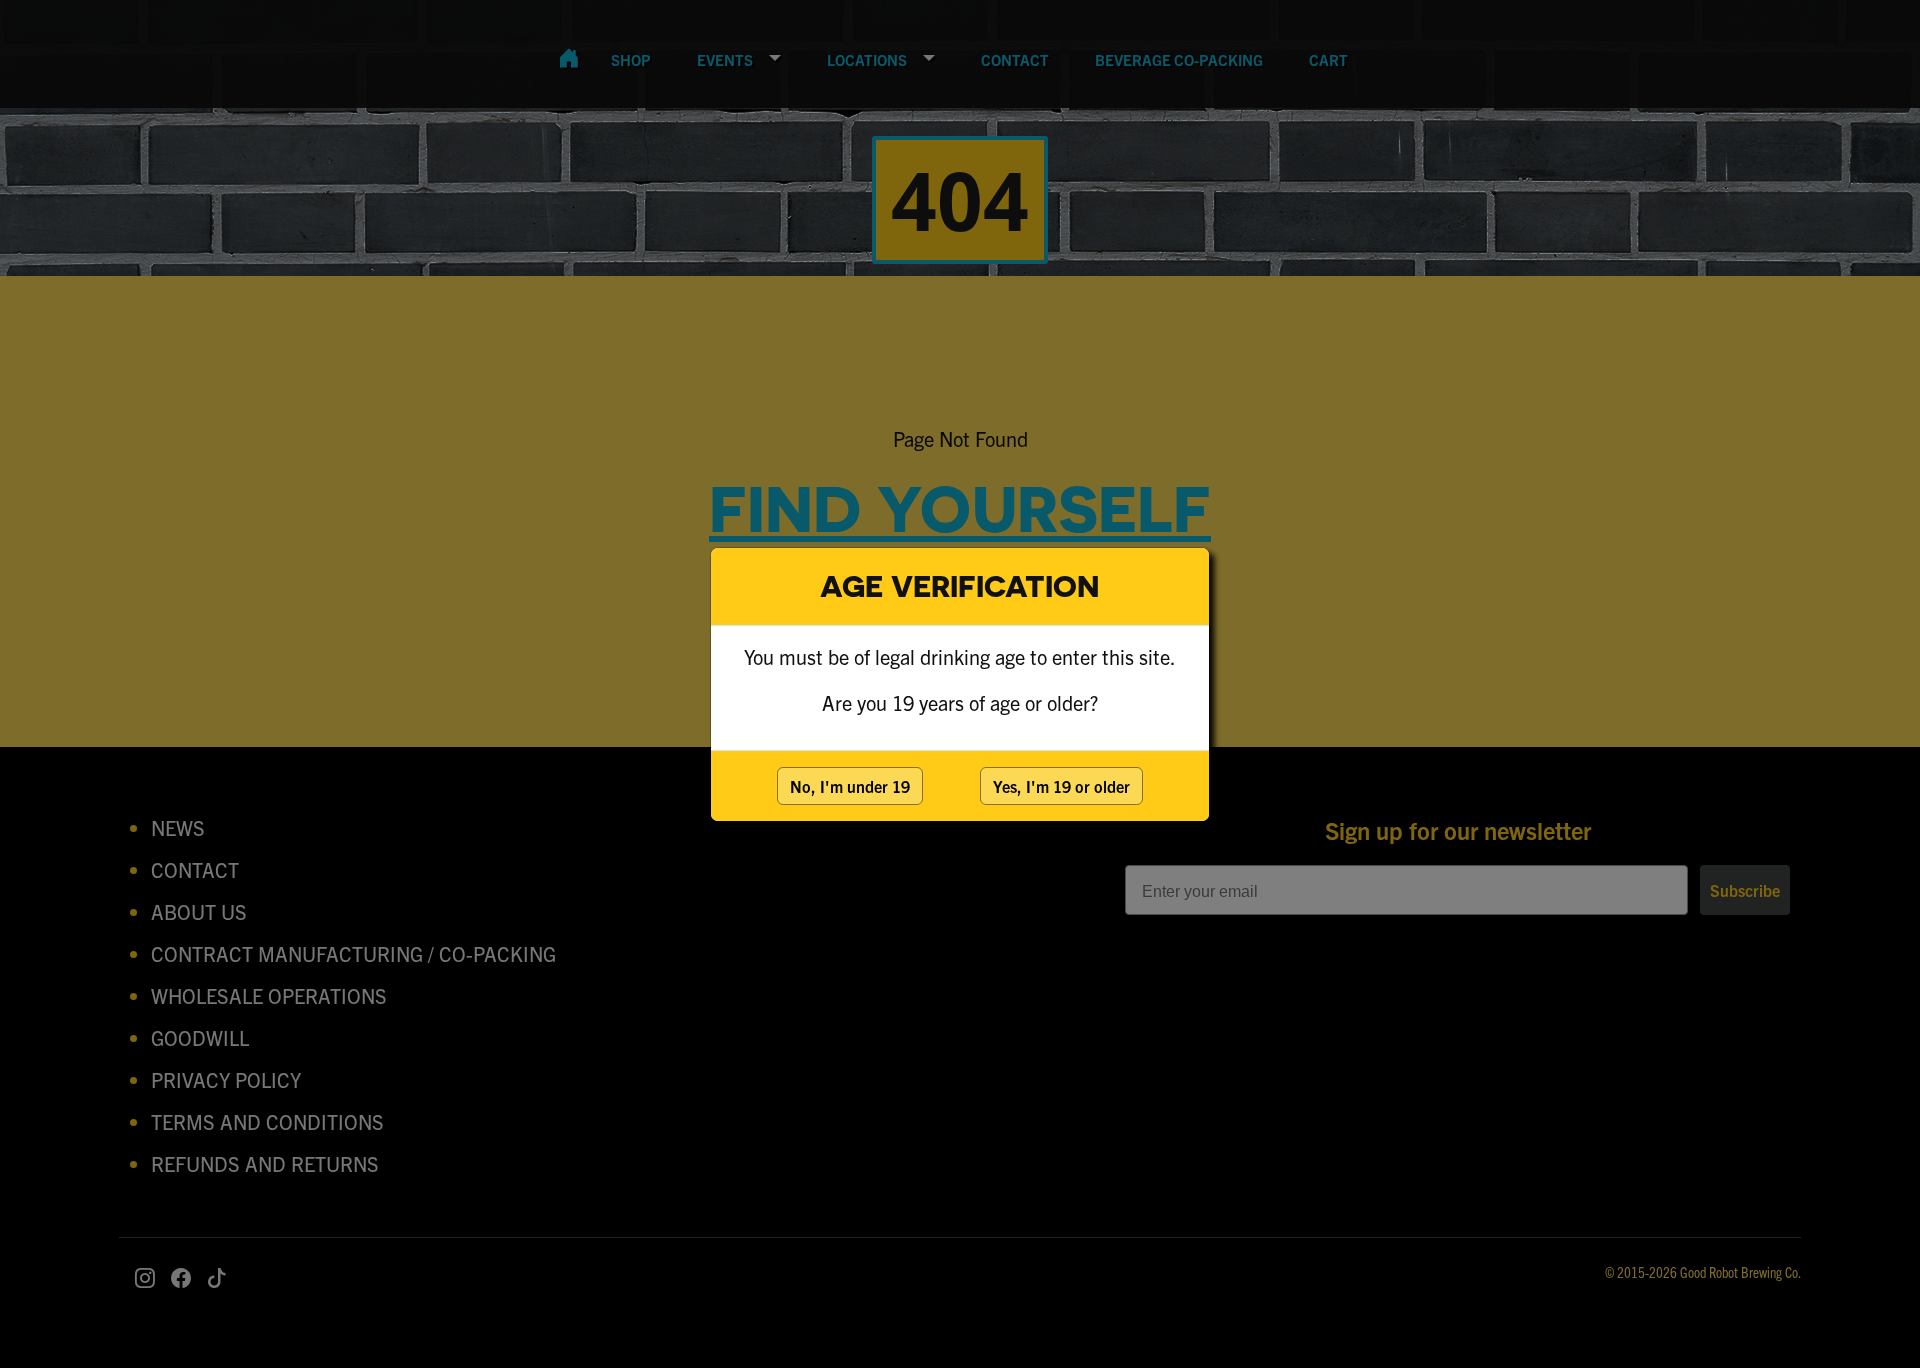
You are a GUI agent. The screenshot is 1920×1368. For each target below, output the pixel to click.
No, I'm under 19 (850, 786)
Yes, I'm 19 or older (1061, 786)
